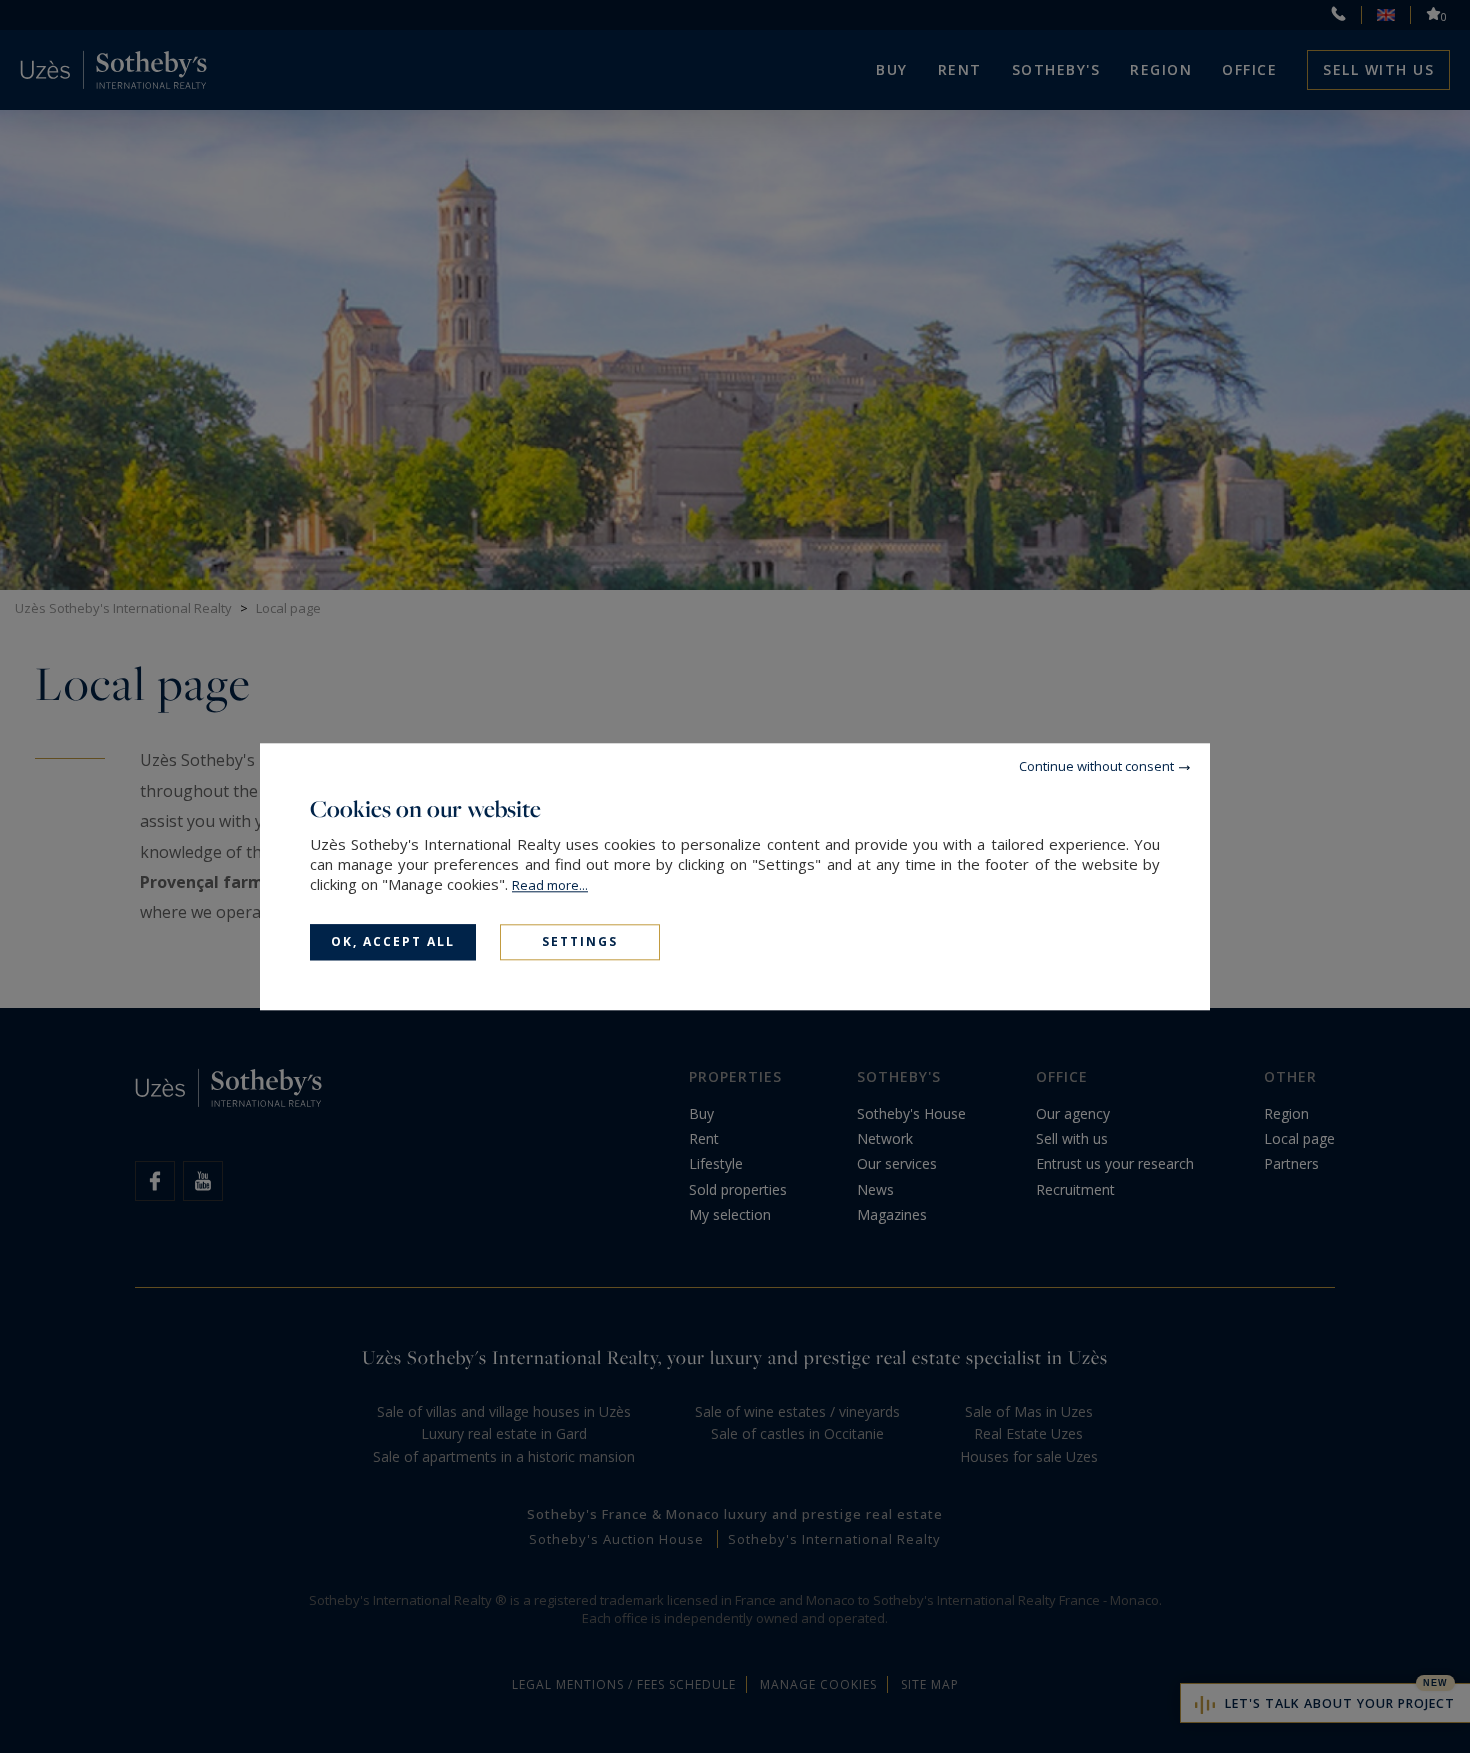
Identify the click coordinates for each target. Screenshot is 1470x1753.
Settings (580, 941)
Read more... (550, 885)
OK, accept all (393, 941)
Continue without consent (1096, 766)
